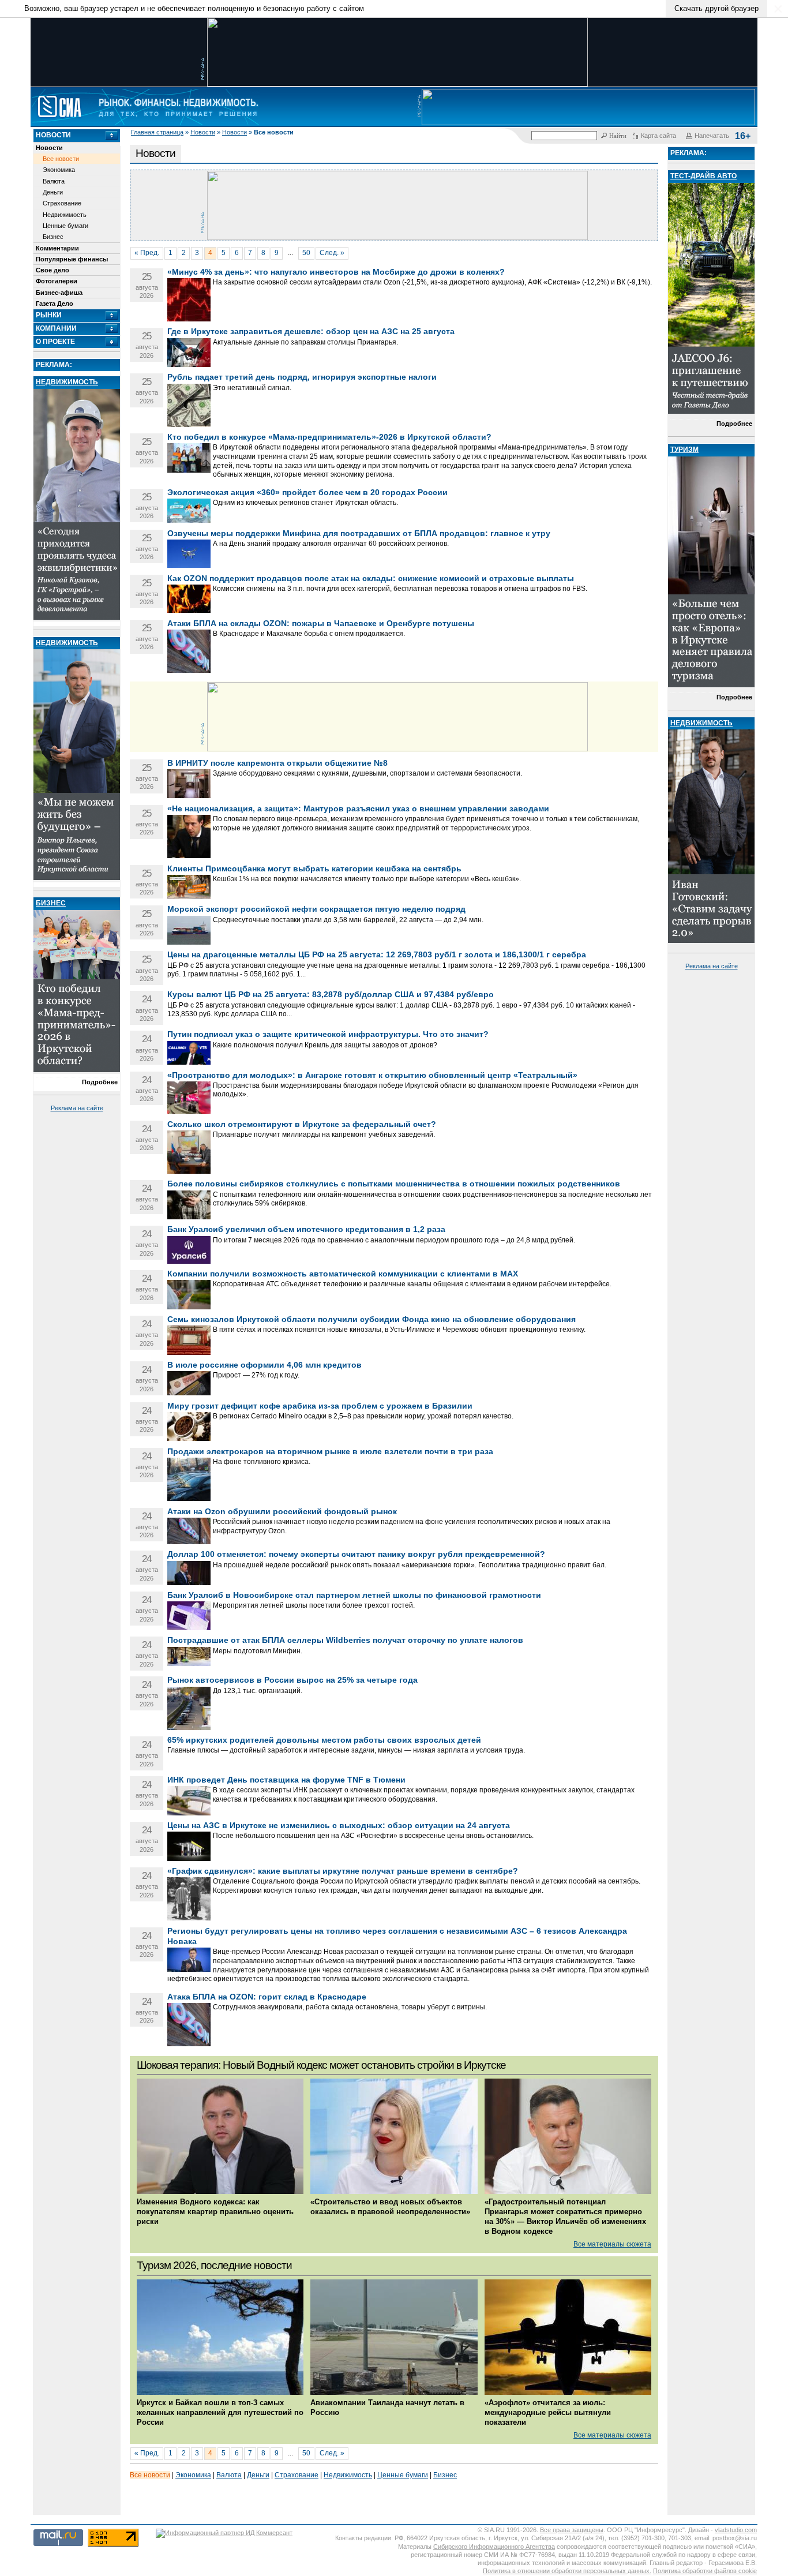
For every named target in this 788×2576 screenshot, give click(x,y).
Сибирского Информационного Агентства (494, 2547)
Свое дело (52, 270)
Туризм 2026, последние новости (214, 2265)
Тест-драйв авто (703, 176)
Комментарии (57, 248)
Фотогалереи (57, 281)
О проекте (55, 342)
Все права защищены (572, 2530)
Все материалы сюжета (612, 2244)
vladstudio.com (736, 2530)
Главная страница (157, 132)
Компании (56, 328)
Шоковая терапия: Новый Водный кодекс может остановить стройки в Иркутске (321, 2065)
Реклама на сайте (77, 1108)
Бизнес (53, 237)
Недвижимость (65, 215)
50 (306, 253)
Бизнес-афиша (59, 293)
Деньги (53, 192)
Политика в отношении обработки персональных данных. (567, 2571)
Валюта (54, 181)
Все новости (61, 159)
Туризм (684, 450)
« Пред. (147, 253)
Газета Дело (55, 304)
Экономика (59, 170)
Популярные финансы (72, 259)
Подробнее (100, 1082)
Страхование (62, 203)
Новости (203, 132)
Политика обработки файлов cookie (705, 2571)
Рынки (49, 315)
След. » (332, 253)
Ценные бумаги (65, 226)
